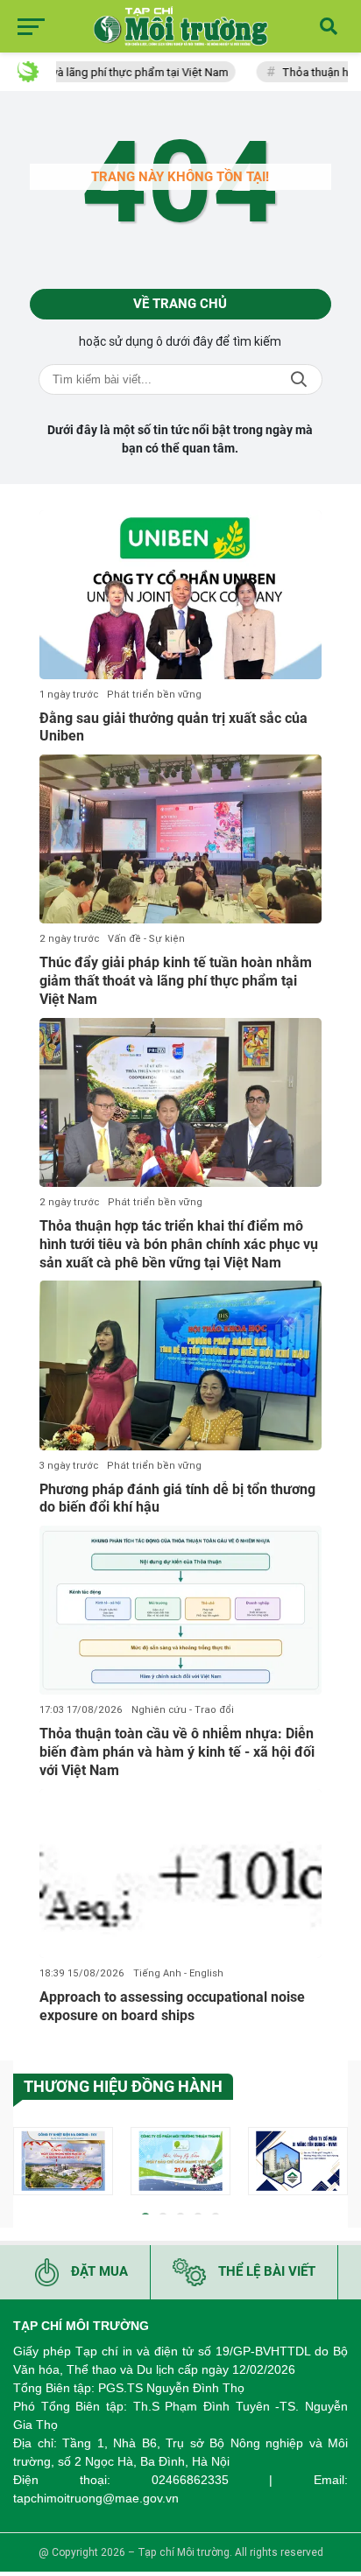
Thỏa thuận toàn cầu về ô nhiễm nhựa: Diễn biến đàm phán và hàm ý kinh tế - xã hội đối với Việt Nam (177, 1752)
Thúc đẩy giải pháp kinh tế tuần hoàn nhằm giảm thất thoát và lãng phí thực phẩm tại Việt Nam (176, 981)
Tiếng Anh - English (178, 1973)
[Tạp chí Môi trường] (180, 26)
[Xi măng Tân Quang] (298, 2161)
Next (335, 2164)
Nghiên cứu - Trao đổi (183, 1710)
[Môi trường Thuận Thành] (180, 2161)
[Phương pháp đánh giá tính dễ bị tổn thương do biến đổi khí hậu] (180, 1365)
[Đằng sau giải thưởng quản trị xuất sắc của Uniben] (180, 595)
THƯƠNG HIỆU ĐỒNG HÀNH (123, 2086)
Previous (26, 2164)
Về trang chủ (180, 304)
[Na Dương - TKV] (63, 2161)
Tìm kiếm (299, 379)
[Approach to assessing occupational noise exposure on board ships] (180, 1874)
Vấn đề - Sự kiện (146, 939)
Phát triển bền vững (154, 695)
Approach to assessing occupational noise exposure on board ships (172, 2006)
